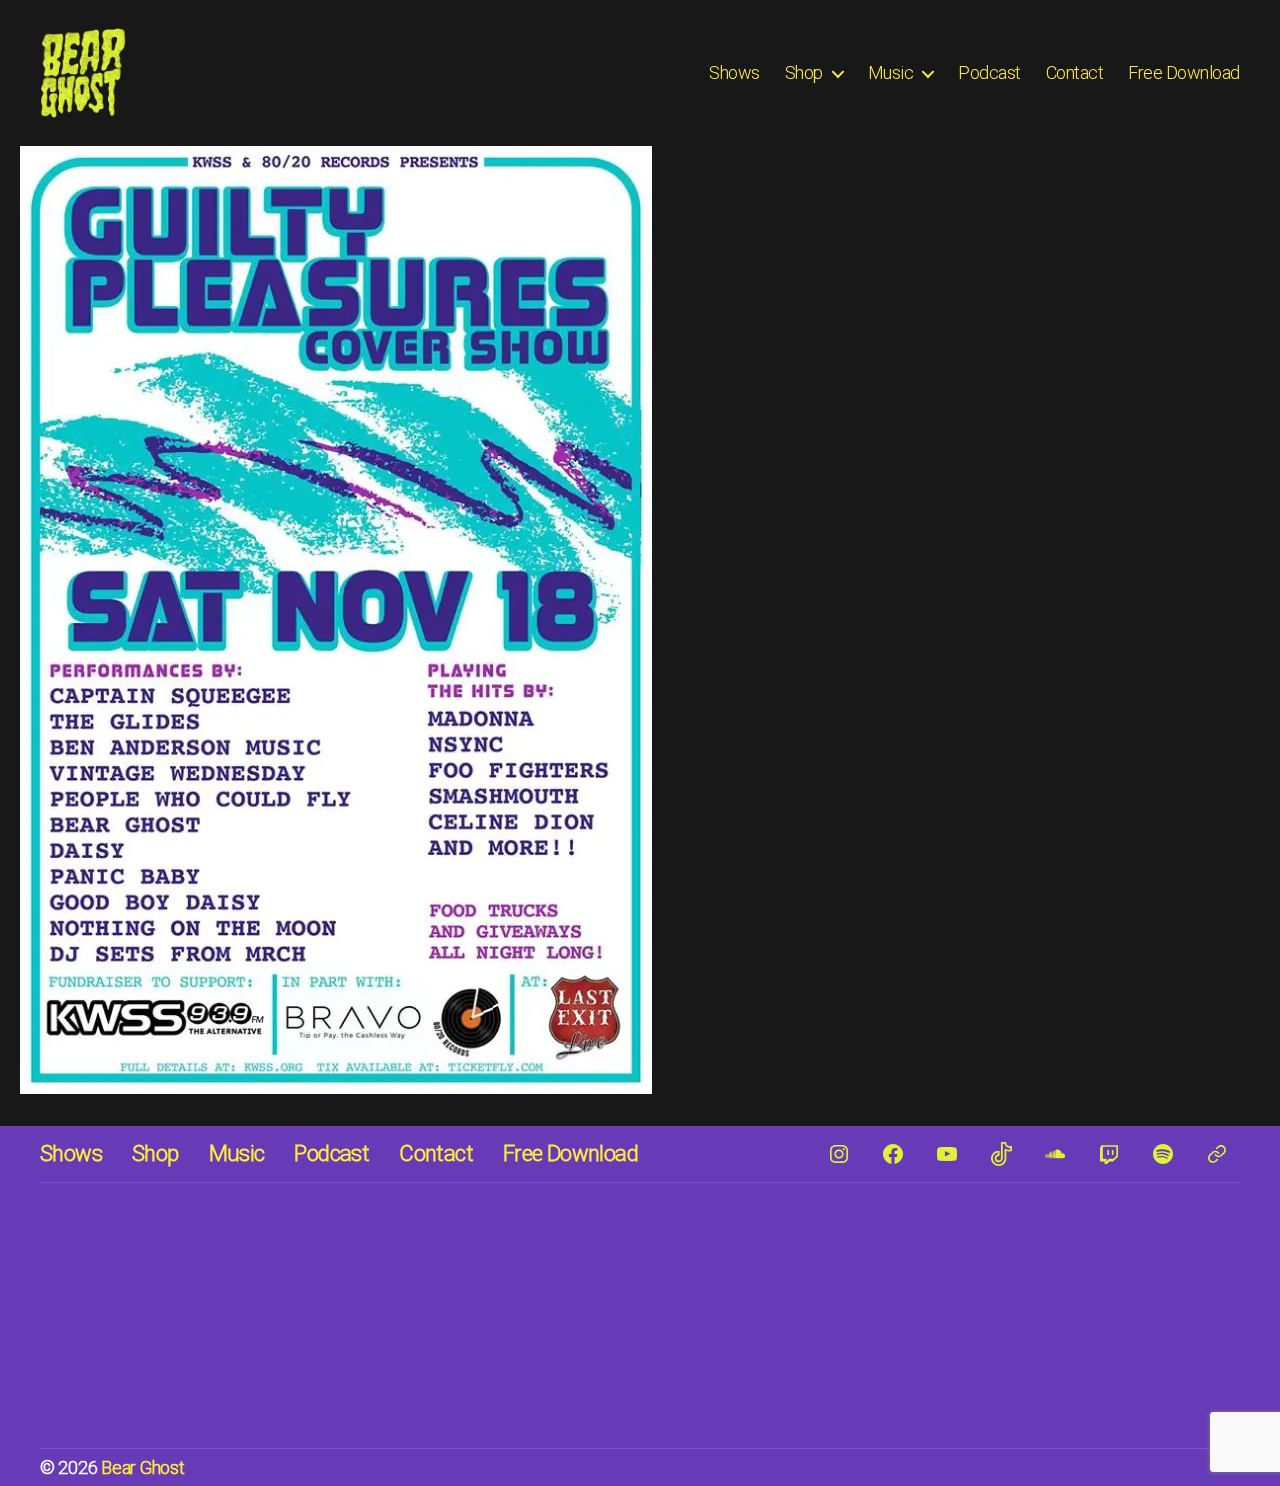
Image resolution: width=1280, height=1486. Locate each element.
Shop (804, 72)
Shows (734, 72)
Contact (1075, 72)
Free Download (1184, 72)
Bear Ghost (142, 1467)
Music (891, 72)
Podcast (989, 72)
